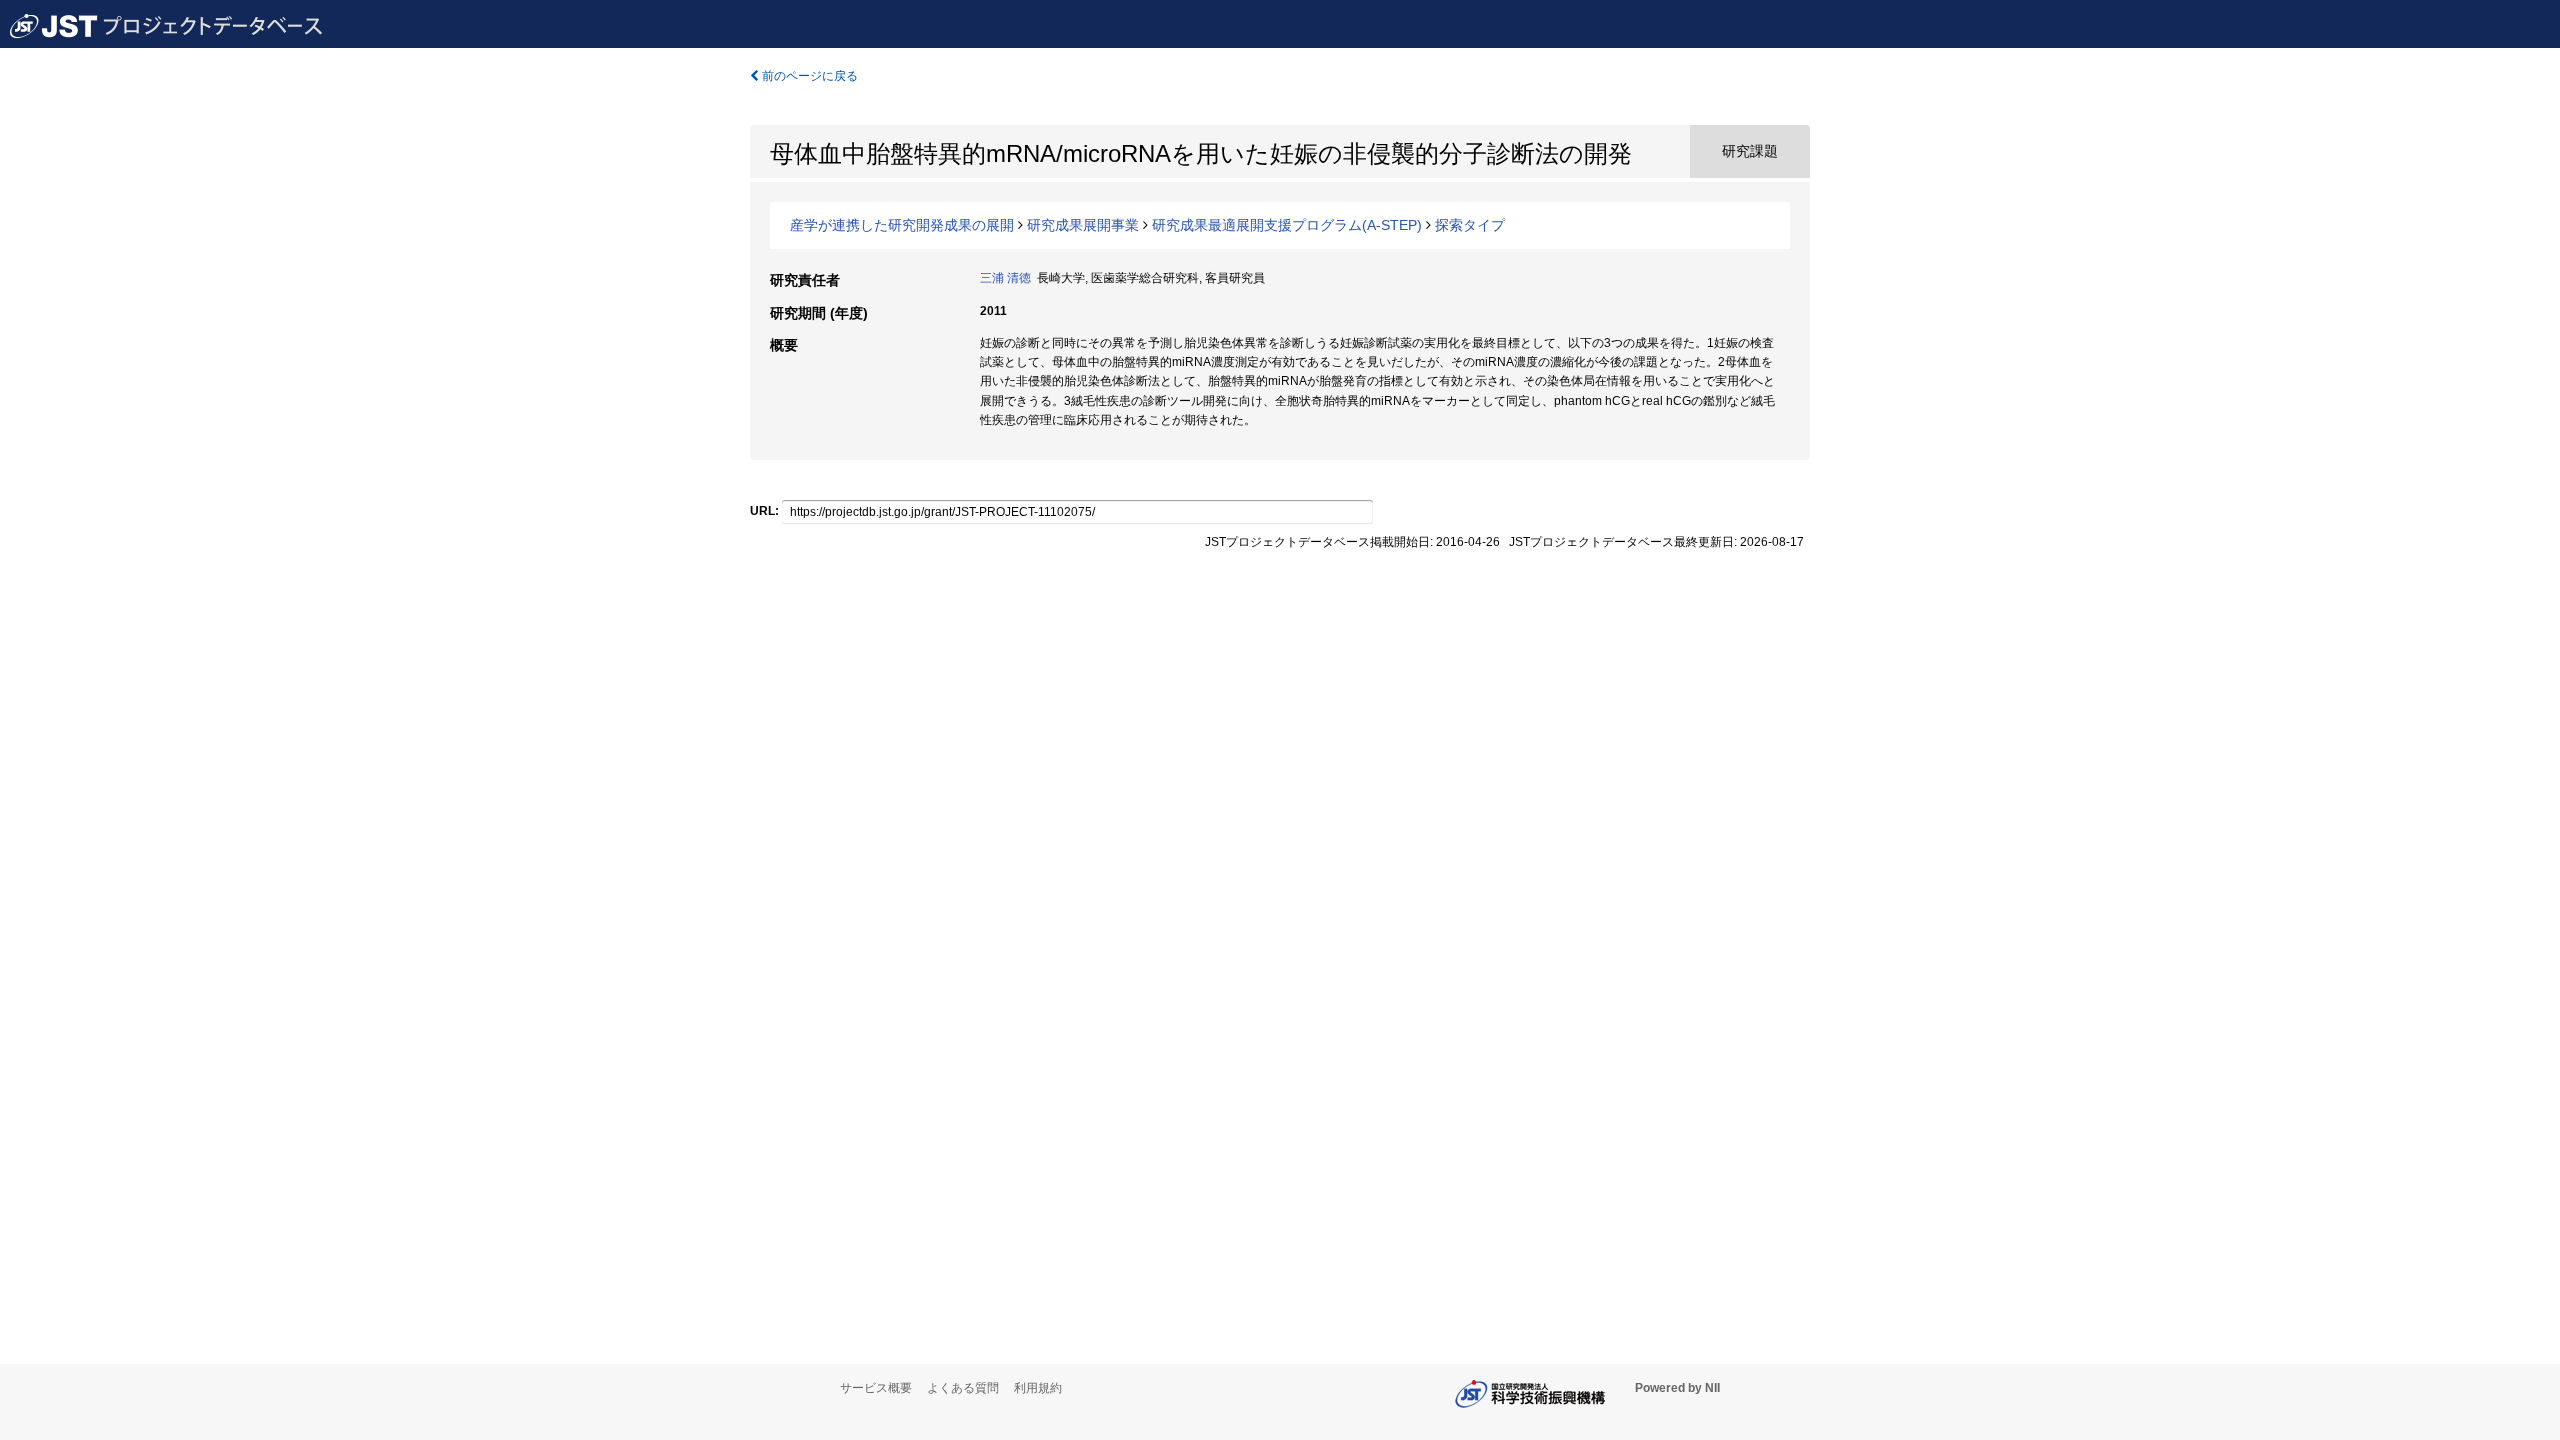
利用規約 (1038, 1388)
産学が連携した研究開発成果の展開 (902, 225)
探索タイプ (1470, 225)
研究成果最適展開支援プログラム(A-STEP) (1287, 225)
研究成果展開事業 (1083, 225)
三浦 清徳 (1005, 278)
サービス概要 (876, 1388)
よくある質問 (963, 1388)
